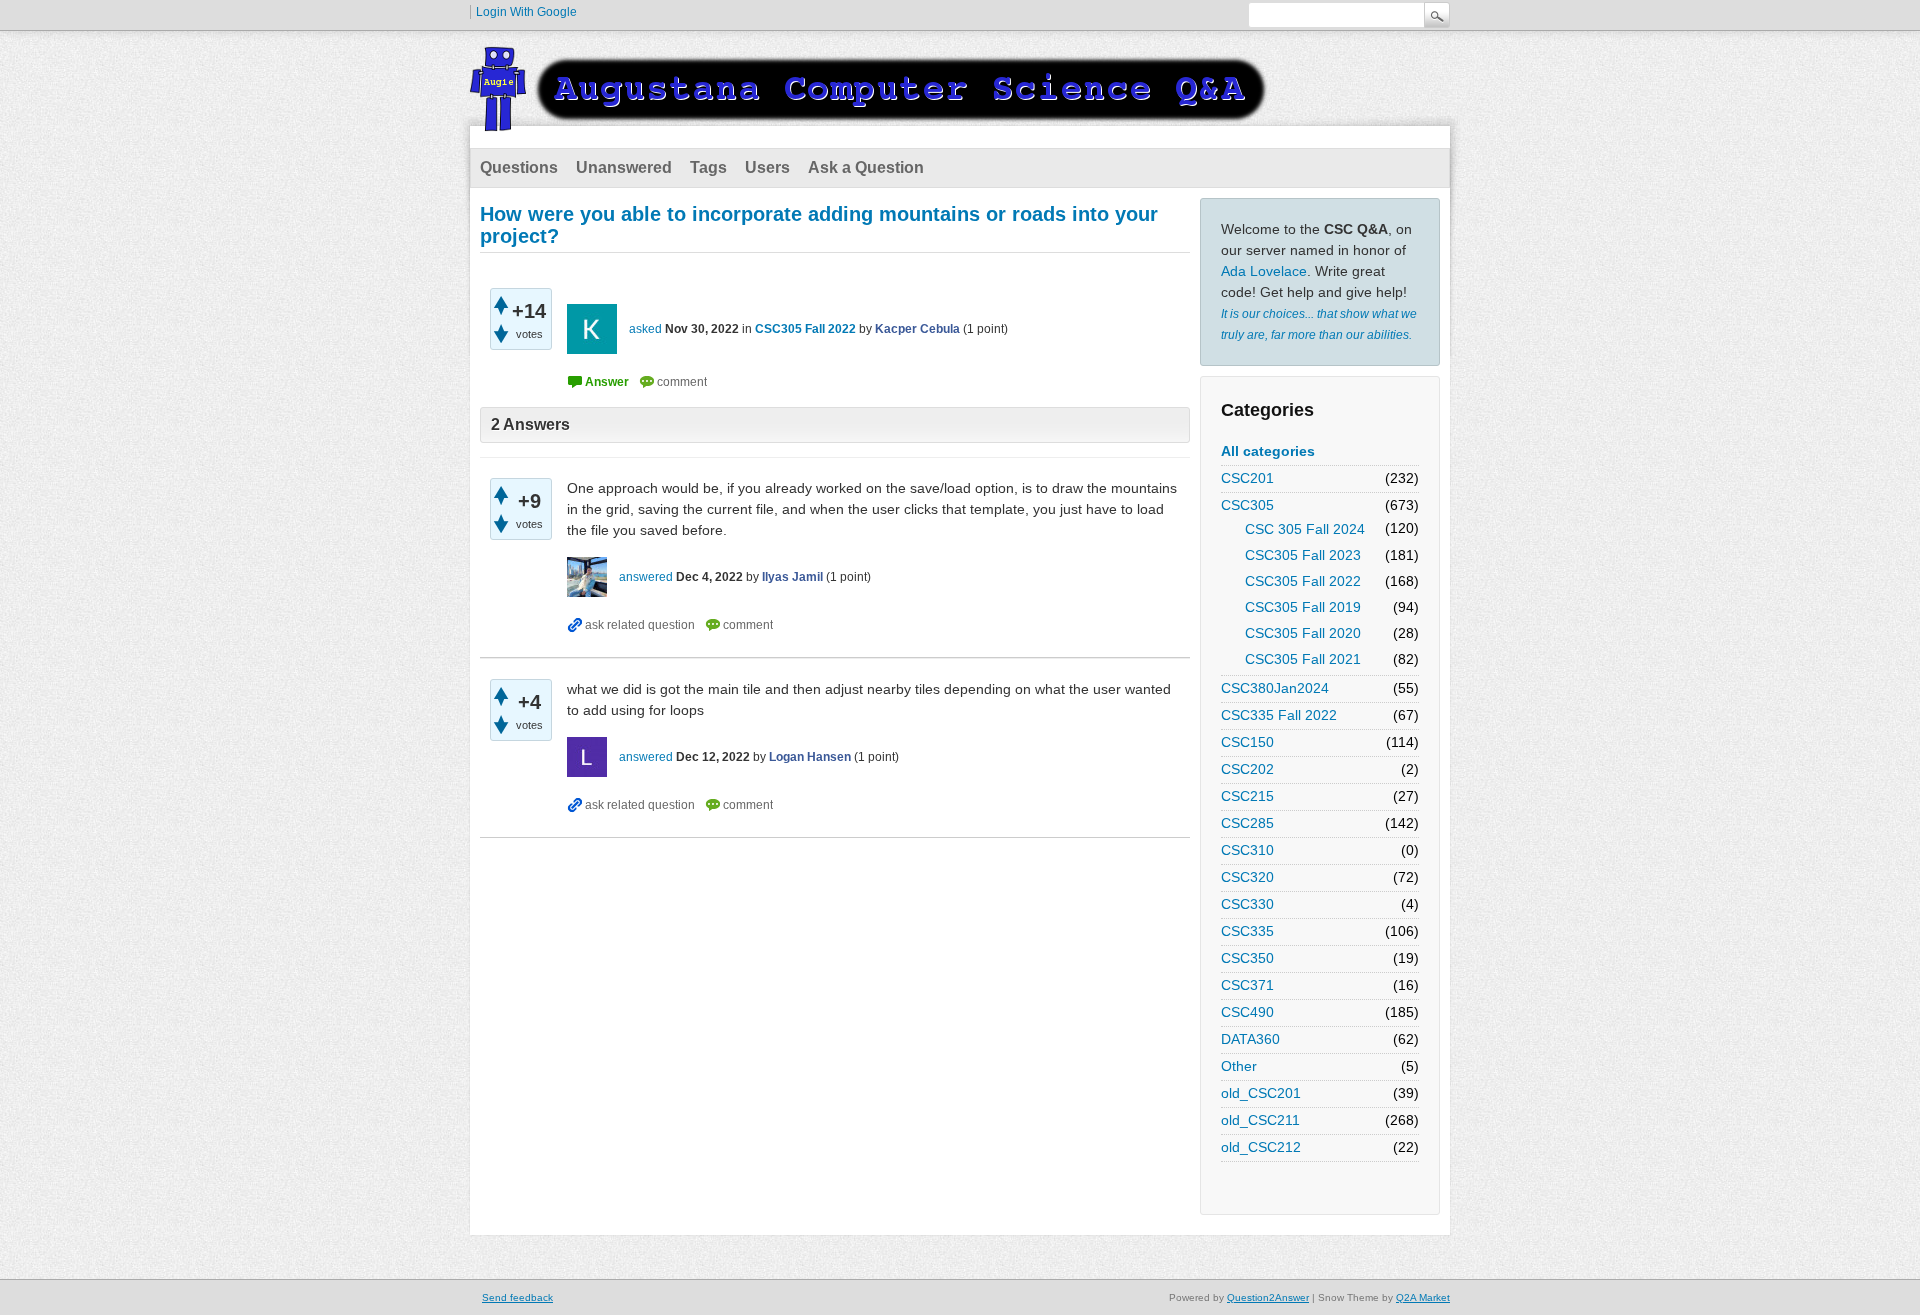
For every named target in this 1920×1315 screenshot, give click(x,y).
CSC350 (1247, 958)
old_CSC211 (1260, 1120)
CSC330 (1247, 904)
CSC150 (1247, 742)
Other (1239, 1066)
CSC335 (1247, 931)
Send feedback (517, 1297)
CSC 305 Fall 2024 (1305, 529)
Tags (708, 167)
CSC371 (1247, 985)
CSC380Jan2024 (1275, 688)
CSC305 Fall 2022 (1303, 581)
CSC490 (1247, 1012)
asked (645, 329)
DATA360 (1250, 1039)
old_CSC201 (1261, 1093)
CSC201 (1247, 478)
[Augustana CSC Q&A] (870, 119)
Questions (519, 167)
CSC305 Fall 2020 (1303, 633)
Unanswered (624, 167)
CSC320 (1247, 877)
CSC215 (1247, 796)
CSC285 (1247, 823)
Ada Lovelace (1264, 271)
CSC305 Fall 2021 (1303, 659)
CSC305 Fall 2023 (1303, 555)
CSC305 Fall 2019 (1303, 607)
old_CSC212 (1261, 1147)
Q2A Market (1423, 1297)
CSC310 (1247, 850)
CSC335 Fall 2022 (1279, 715)
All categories (1268, 451)
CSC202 (1247, 769)
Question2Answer (1268, 1297)
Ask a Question (866, 167)
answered (646, 577)
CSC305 (1247, 505)
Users (767, 167)
